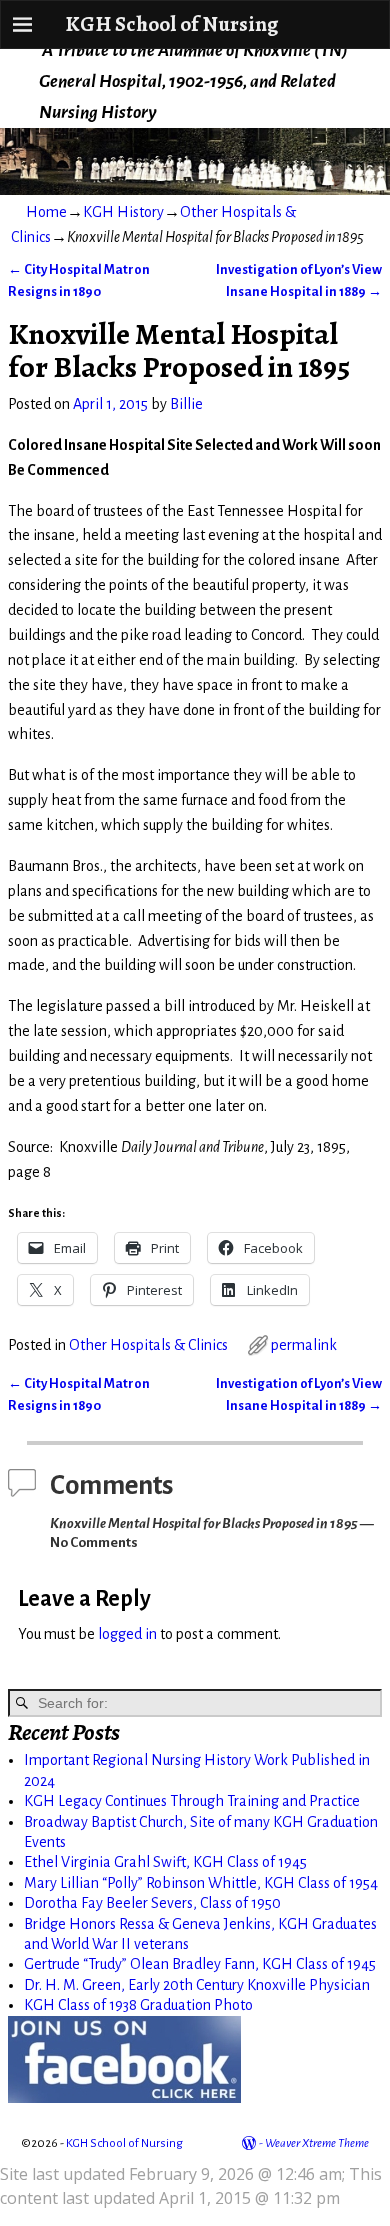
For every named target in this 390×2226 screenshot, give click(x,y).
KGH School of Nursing (171, 23)
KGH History (123, 212)
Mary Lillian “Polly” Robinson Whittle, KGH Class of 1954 (201, 1883)
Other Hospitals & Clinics (148, 1345)
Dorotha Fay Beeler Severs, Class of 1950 (152, 1903)
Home (46, 212)
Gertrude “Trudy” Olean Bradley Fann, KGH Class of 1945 (200, 1964)
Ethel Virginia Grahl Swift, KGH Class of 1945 (165, 1862)
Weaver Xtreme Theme (317, 2143)
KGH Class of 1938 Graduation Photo (138, 2005)
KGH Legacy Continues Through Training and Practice (192, 1801)
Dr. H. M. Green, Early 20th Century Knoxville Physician (197, 1985)
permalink (304, 1345)
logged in (127, 1634)
